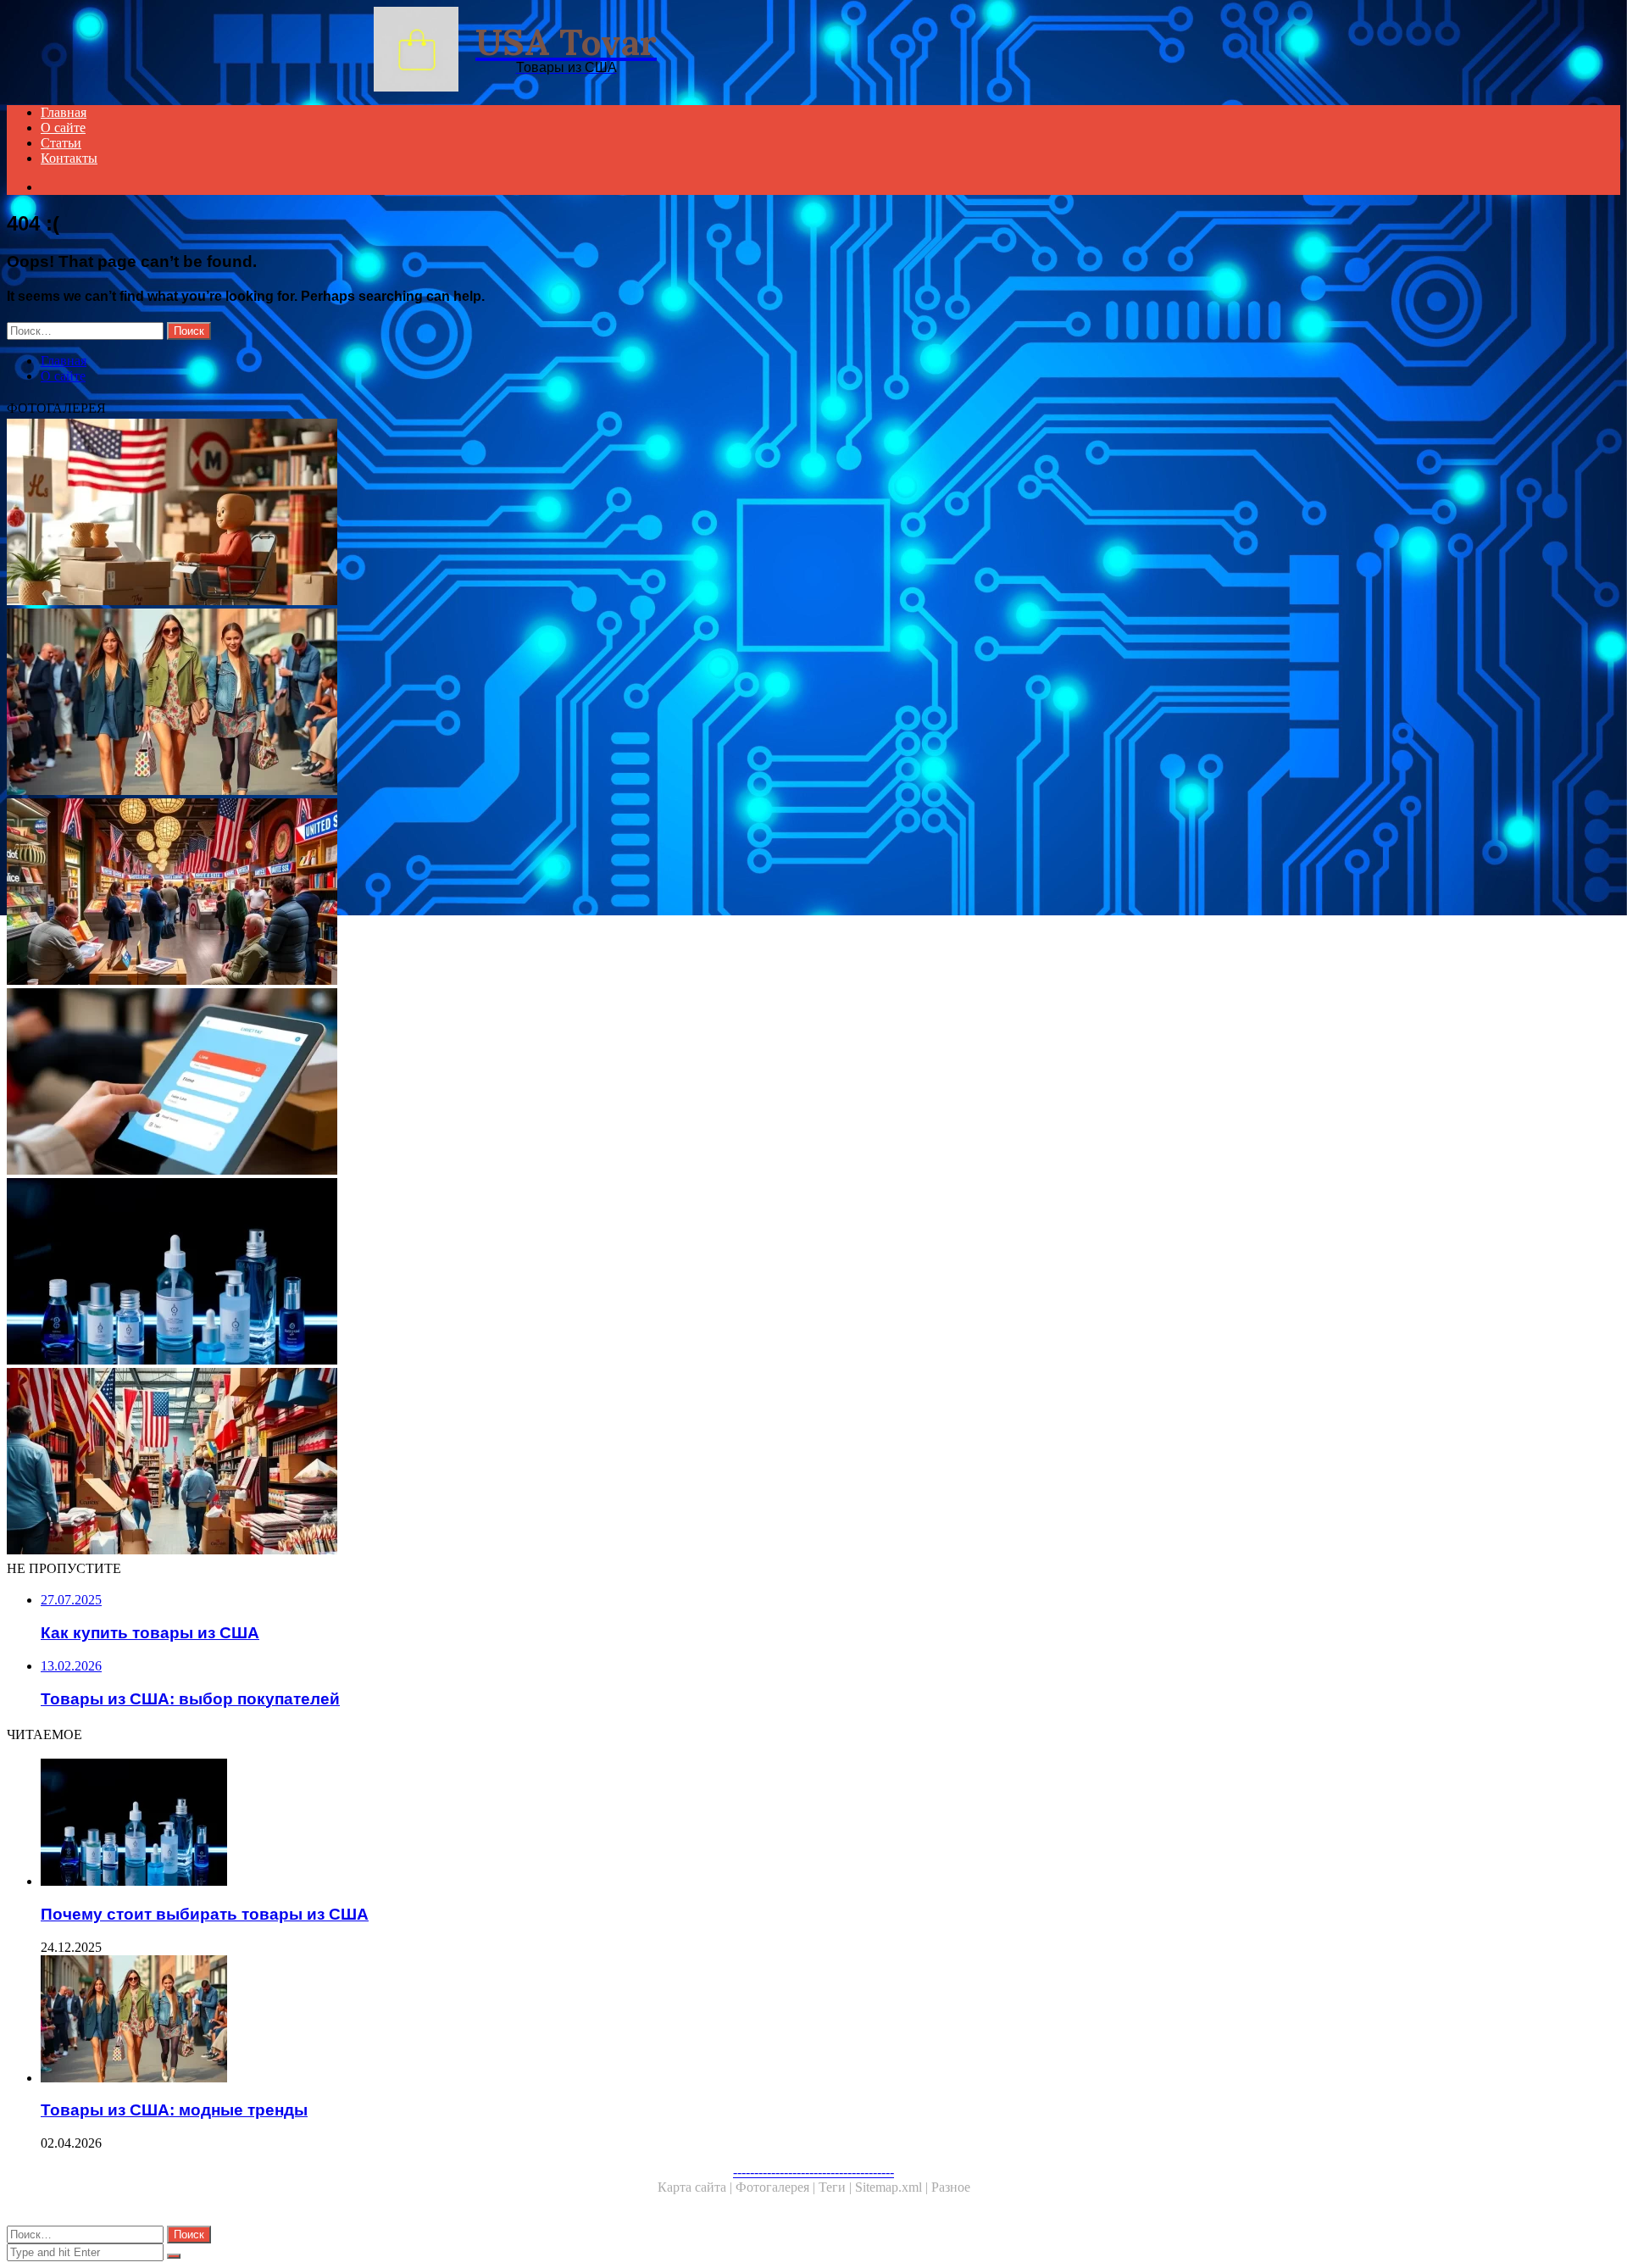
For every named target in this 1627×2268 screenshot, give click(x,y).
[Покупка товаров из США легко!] (515, 514)
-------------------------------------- (813, 2172)
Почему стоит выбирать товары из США (205, 1914)
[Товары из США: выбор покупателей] (515, 893)
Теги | (837, 2187)
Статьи (61, 143)
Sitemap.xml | (893, 2187)
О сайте (63, 128)
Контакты (69, 158)
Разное (951, 2187)
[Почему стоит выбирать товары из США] (515, 1273)
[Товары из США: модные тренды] (515, 703)
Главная (64, 112)
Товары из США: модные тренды (174, 2110)
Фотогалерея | (777, 2187)
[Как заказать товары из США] (515, 1083)
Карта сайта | (697, 2187)
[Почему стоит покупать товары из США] (515, 1463)
